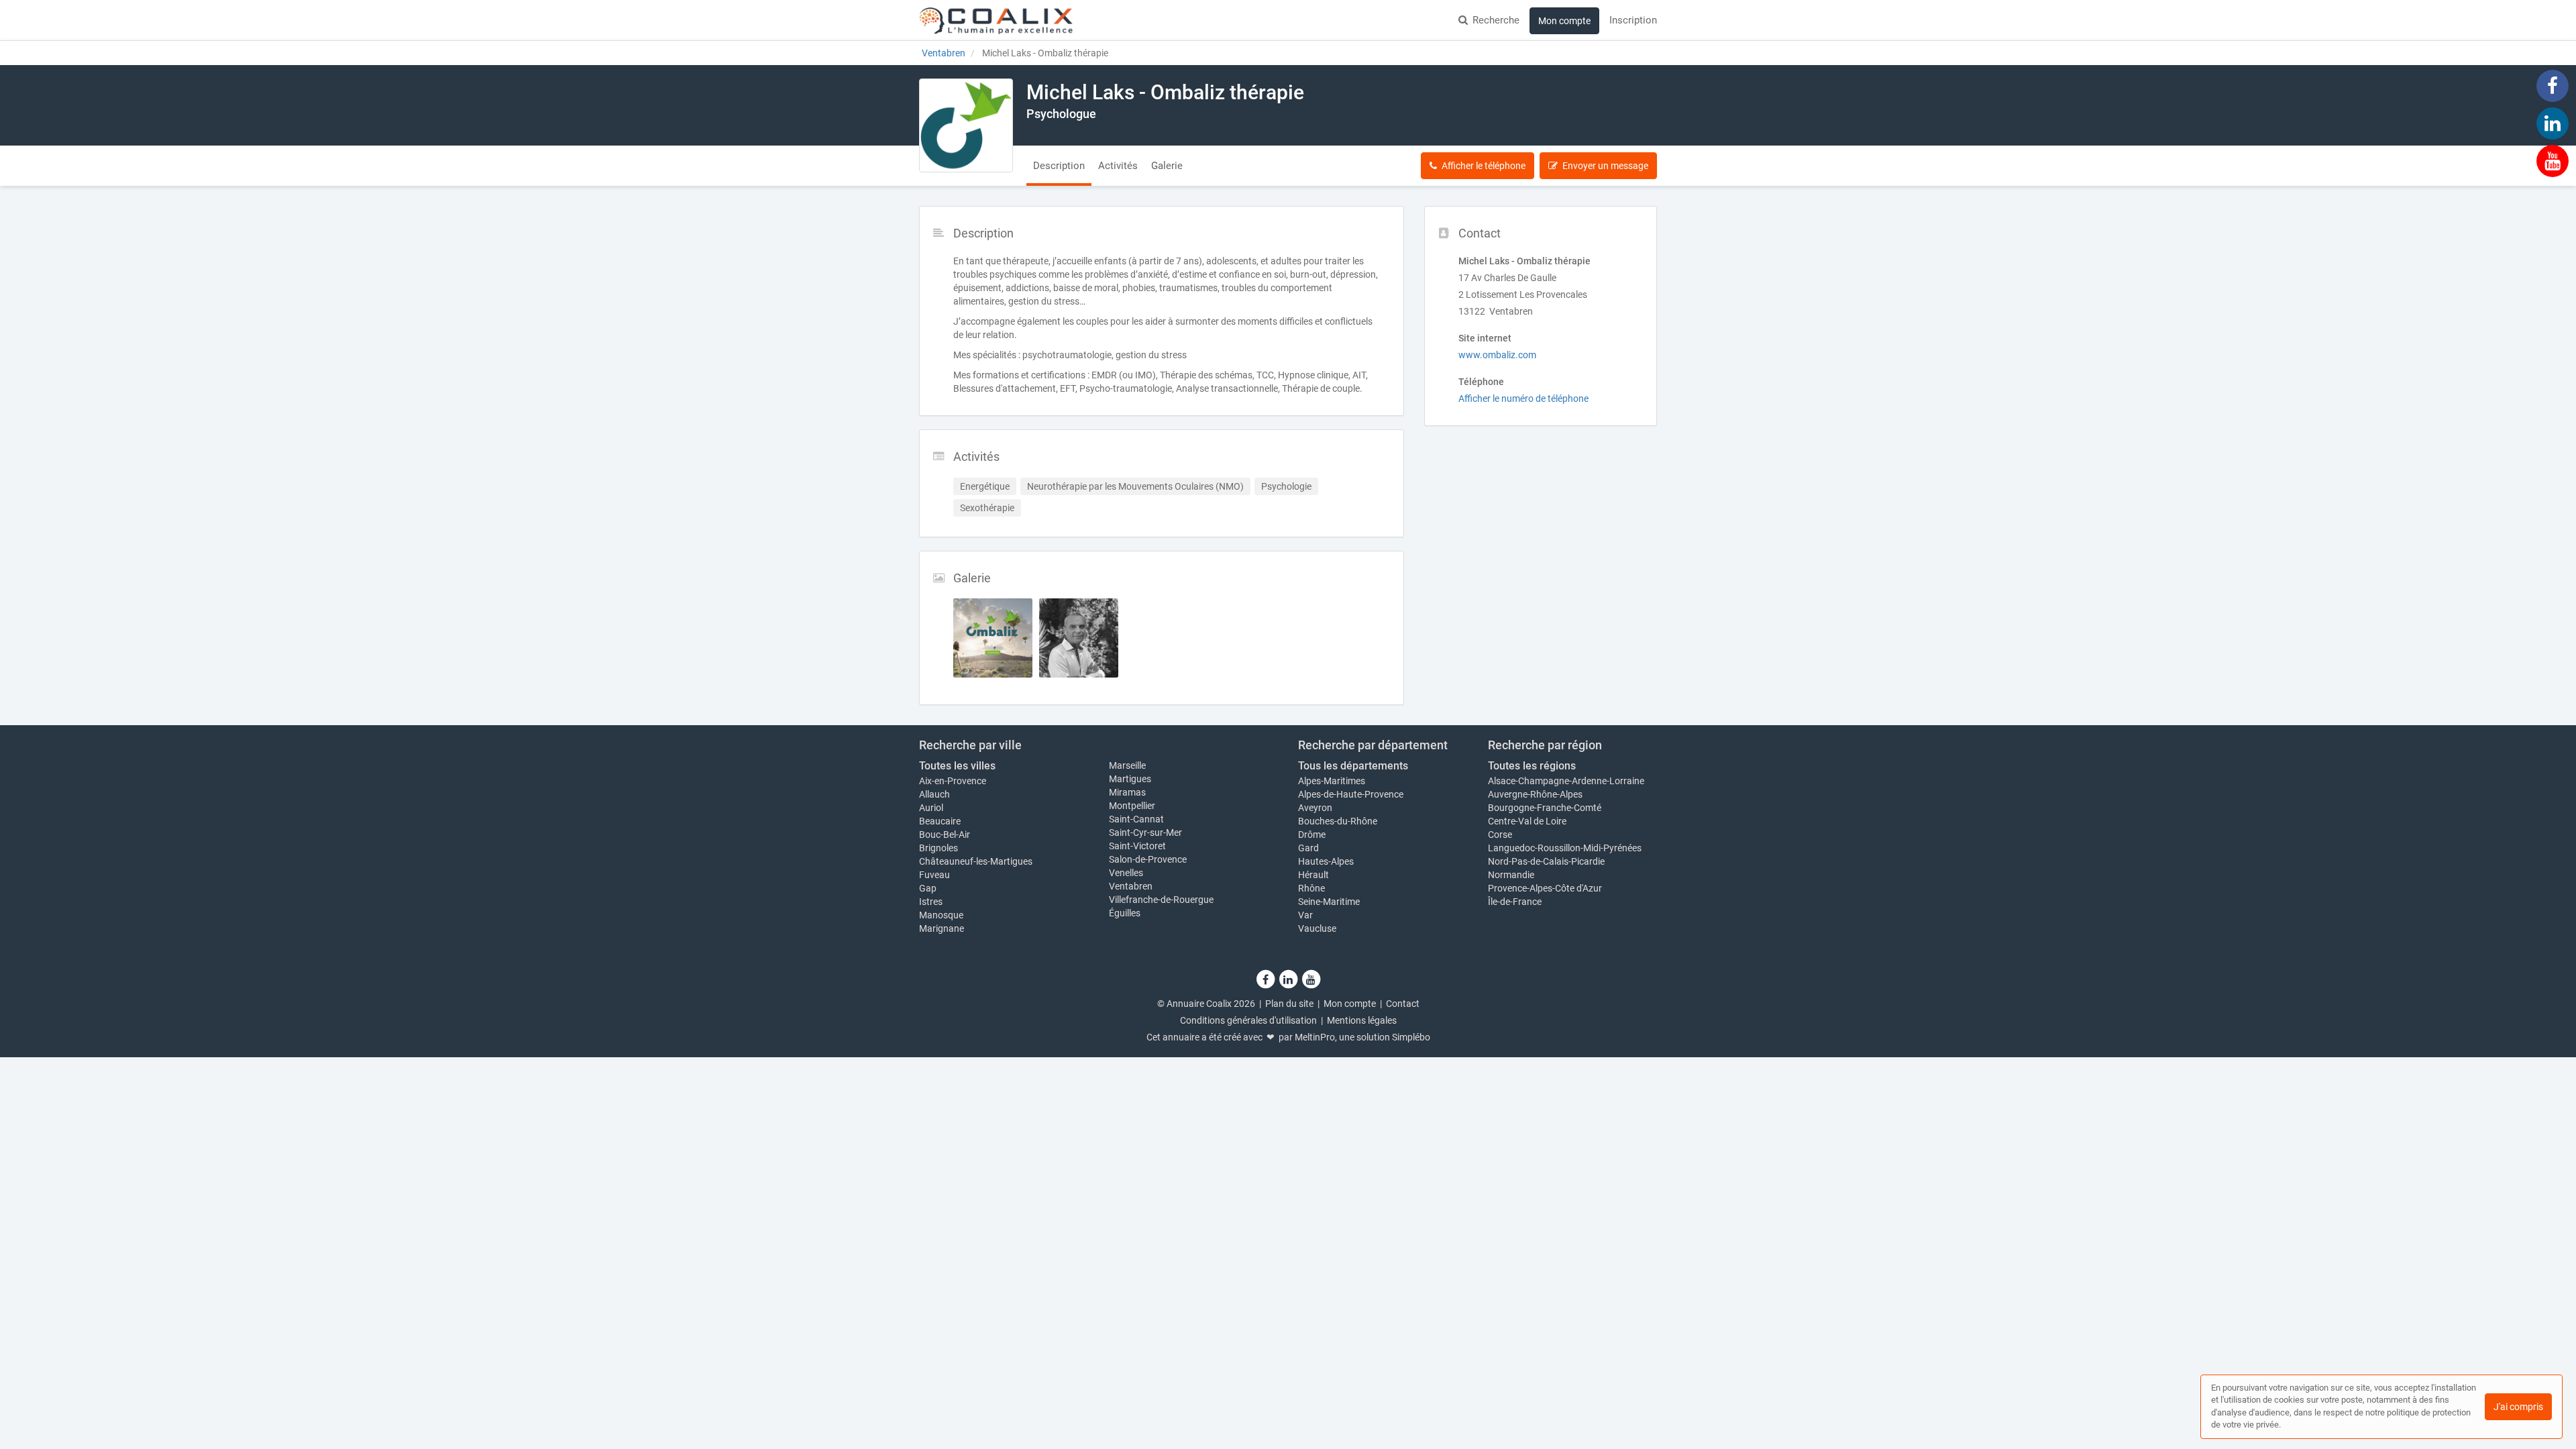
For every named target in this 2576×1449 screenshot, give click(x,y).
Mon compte (1564, 21)
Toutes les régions (1532, 766)
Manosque (941, 915)
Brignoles (938, 848)
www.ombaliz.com (1497, 355)
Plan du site (1289, 1004)
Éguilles (1125, 913)
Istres (931, 902)
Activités (1118, 166)
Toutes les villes (957, 766)
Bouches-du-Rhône (1338, 821)
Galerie (1167, 166)
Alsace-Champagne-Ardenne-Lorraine (1566, 781)
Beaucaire (940, 821)
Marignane (942, 928)
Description (1059, 166)
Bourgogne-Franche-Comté (1545, 808)
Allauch (934, 794)
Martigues (1130, 779)
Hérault (1313, 875)
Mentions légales (1362, 1020)
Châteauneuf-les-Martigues (976, 861)
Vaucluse (1317, 928)
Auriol (931, 808)
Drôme (1312, 835)
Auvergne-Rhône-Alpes (1535, 794)
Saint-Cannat (1136, 819)
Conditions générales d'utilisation (1248, 1020)
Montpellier (1132, 806)
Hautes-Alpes (1326, 861)
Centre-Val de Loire (1527, 821)
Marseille (1127, 765)
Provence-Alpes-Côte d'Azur (1545, 888)
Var (1305, 915)
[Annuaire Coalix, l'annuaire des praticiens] (996, 20)
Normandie (1511, 875)
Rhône (1311, 888)
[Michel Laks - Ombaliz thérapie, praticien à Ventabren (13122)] (966, 125)
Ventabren (1131, 886)
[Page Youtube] (2553, 160)
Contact (1403, 1004)
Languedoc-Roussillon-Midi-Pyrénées (1565, 848)
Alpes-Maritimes (1332, 781)
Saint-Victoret (1137, 846)
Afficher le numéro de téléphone (1523, 398)
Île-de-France (1515, 902)
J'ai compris (2518, 1407)
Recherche (1496, 20)
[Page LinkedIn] (2553, 123)
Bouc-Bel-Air (945, 835)
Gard (1308, 848)
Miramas (1127, 792)
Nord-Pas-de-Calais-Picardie (1546, 861)
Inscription (1633, 20)
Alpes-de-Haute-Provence (1351, 794)
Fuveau (934, 875)
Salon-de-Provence (1148, 859)
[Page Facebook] (2553, 85)
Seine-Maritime (1329, 902)
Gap (928, 888)
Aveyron (1315, 808)
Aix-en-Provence (953, 781)
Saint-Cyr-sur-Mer (1145, 833)
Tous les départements (1353, 766)
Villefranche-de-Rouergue (1161, 900)
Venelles (1126, 873)
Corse (1500, 835)
